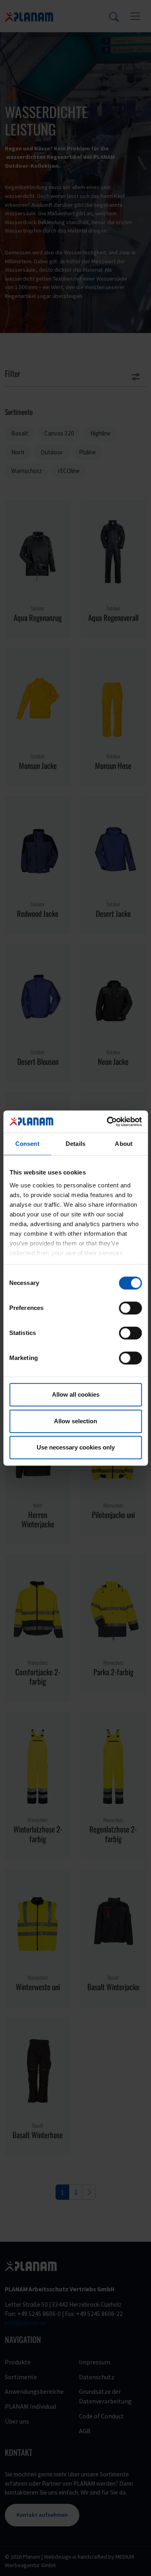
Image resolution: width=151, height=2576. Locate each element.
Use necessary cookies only (76, 1447)
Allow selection (75, 1421)
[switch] (130, 1308)
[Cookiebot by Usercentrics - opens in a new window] (108, 1122)
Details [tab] (75, 1144)
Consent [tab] (27, 1144)
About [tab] (124, 1144)
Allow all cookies (76, 1394)
